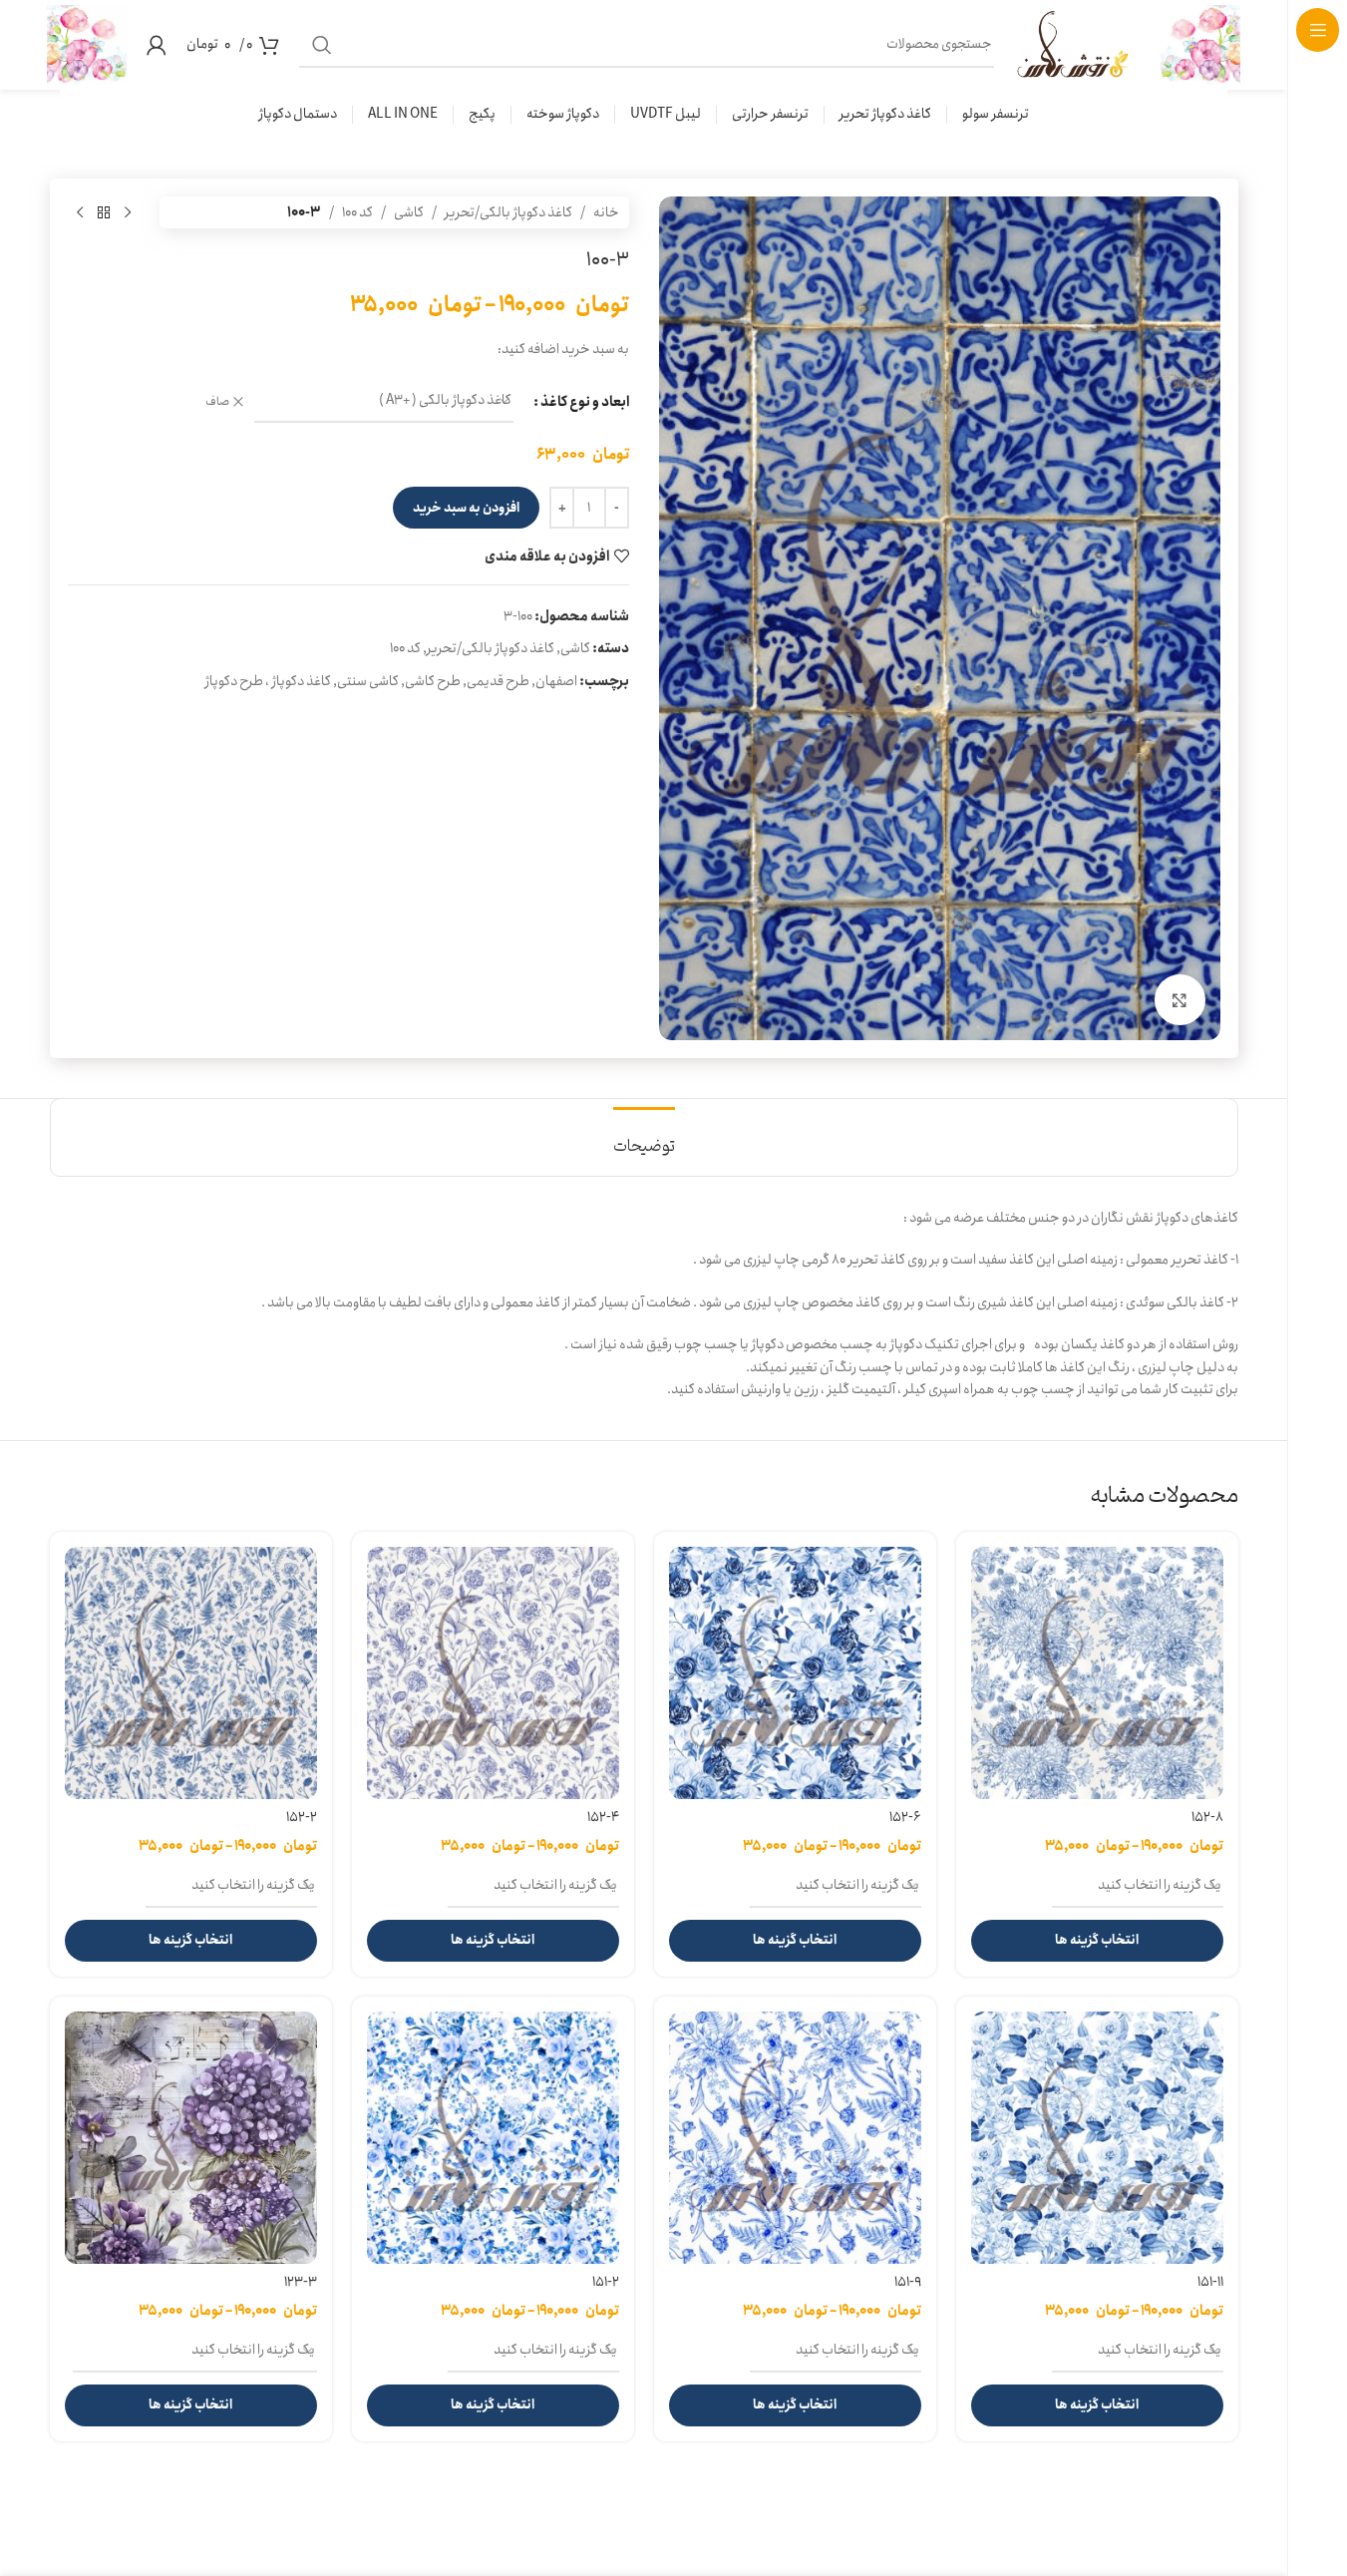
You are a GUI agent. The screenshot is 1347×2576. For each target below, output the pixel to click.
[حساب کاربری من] (157, 45)
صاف (217, 402)
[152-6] (795, 1673)
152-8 (1207, 1817)
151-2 (606, 2282)
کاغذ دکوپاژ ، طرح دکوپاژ (268, 681)
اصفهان (556, 681)
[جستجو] (322, 45)
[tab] (644, 1137)
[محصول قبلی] (128, 212)
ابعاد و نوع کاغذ (585, 402)
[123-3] (191, 2138)
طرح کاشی (433, 681)
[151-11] (1097, 2138)
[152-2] (191, 1673)
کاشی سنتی (368, 681)
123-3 (301, 2282)
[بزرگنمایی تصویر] (1179, 999)
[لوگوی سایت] (1200, 44)
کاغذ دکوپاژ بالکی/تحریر (508, 212)
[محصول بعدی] (80, 212)
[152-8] (1097, 1673)
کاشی (409, 212)
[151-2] (493, 2138)
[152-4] (493, 1673)
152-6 (905, 1817)
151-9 (908, 2282)
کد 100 (357, 212)
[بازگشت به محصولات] (104, 212)
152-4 (603, 1817)
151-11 (1210, 2282)
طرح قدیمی (498, 681)
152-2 (302, 1817)
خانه (606, 212)
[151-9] (795, 2138)
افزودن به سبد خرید (466, 508)
